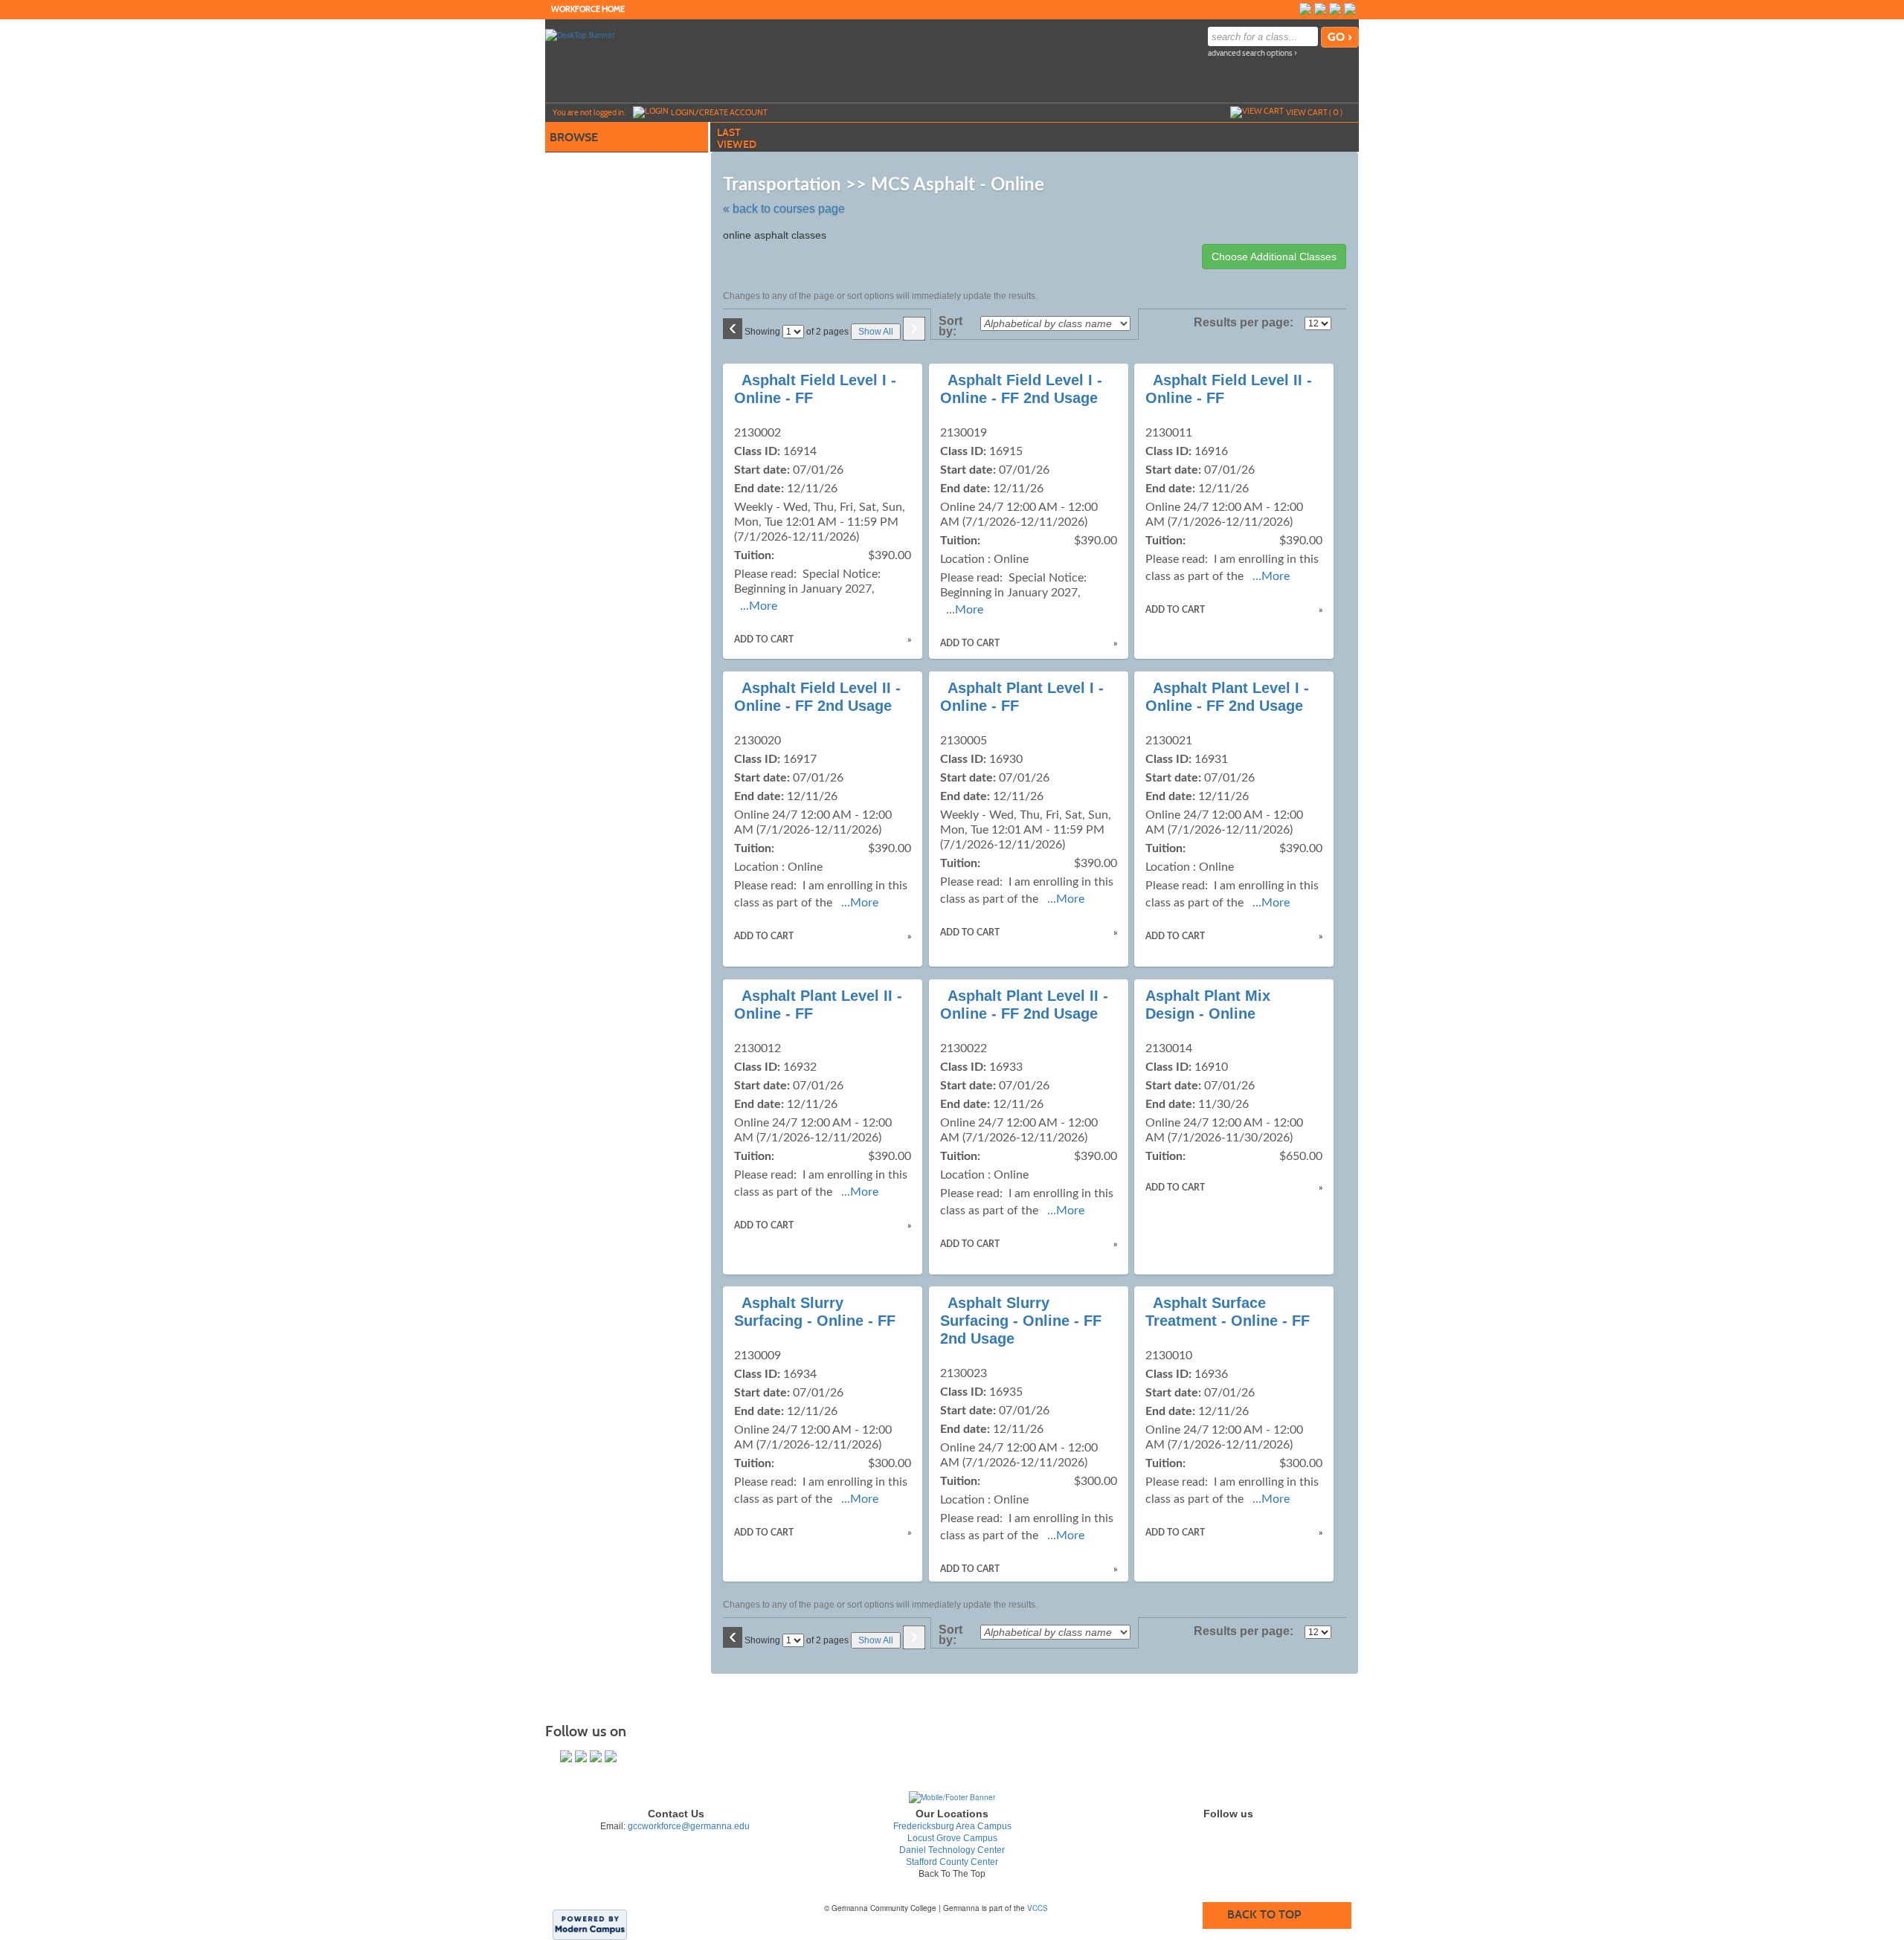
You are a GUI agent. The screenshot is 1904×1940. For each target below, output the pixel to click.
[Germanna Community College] (952, 1796)
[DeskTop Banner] (580, 34)
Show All (876, 332)
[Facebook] (1305, 9)
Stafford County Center (952, 1862)
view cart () (1314, 112)
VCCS (1038, 1908)
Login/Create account (719, 112)
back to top (1264, 1914)
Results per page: (1248, 323)
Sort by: (951, 326)
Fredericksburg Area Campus (952, 1826)
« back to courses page (784, 209)
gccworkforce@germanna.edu (689, 1826)
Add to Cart (764, 639)
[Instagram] (1320, 9)
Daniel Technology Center (952, 1850)
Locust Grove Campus (952, 1838)
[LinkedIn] (1350, 9)
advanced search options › (1252, 53)
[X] (1335, 9)
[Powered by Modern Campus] (590, 1924)
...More (759, 606)
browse (574, 137)
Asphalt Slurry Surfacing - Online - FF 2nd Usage (1021, 1321)
